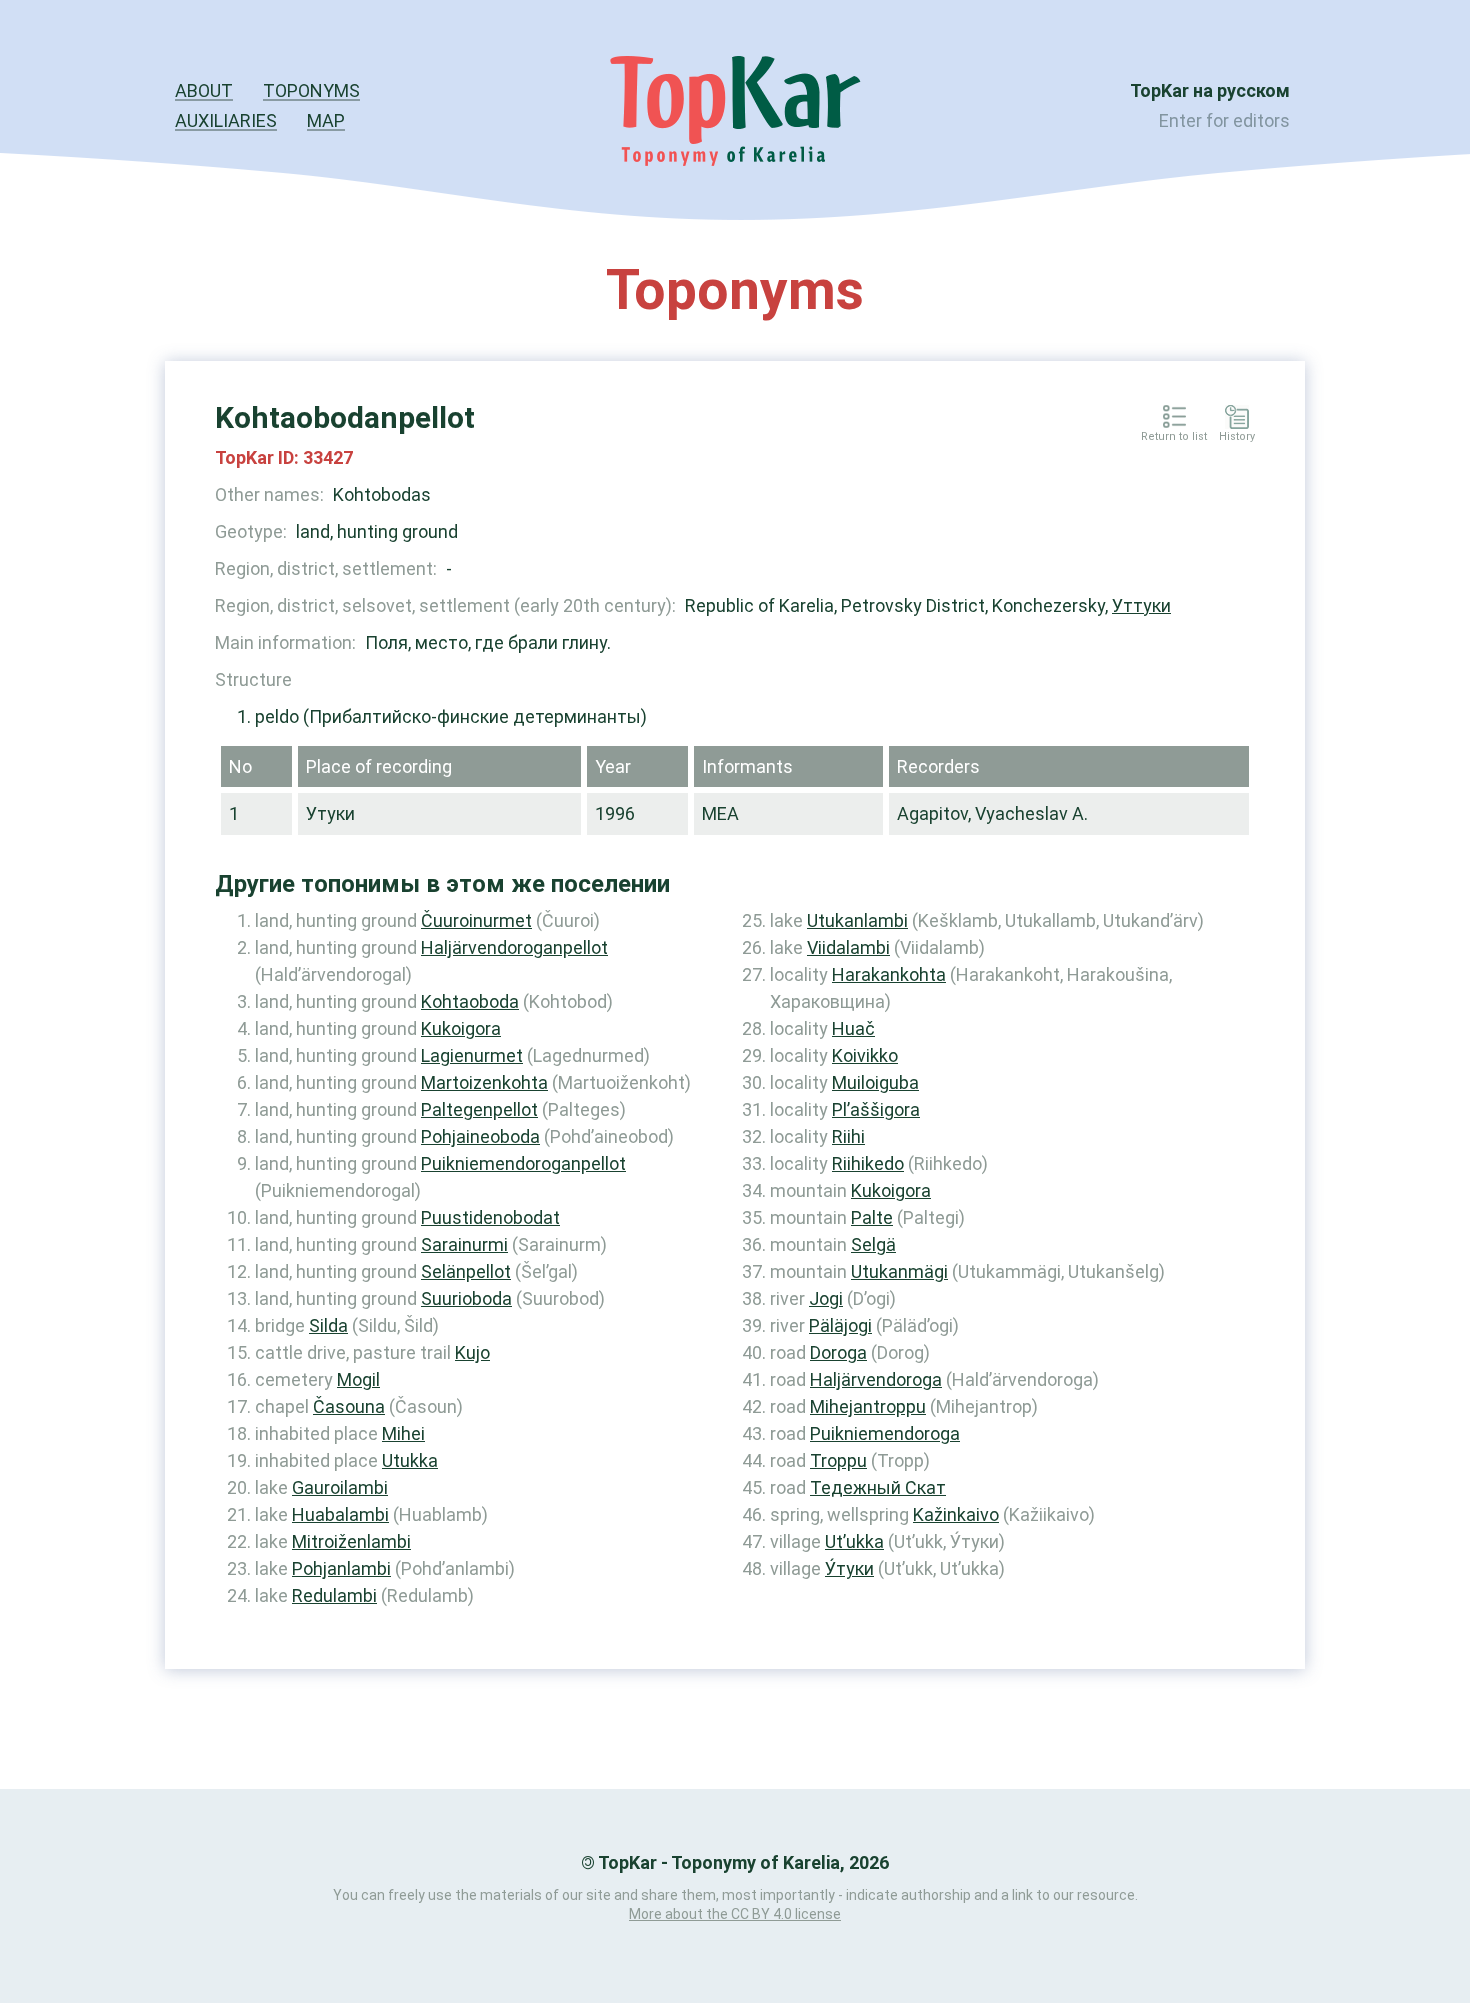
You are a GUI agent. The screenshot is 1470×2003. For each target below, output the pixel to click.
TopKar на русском (1210, 90)
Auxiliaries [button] (226, 120)
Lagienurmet (472, 1055)
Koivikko (865, 1055)
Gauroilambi (340, 1487)
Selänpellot (466, 1271)
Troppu (838, 1460)
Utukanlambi (857, 920)
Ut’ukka (854, 1541)
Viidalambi (848, 947)
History (1237, 437)
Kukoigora (461, 1028)
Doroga (838, 1352)
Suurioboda (466, 1298)
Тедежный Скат (878, 1487)
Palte (872, 1217)
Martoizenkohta (484, 1082)
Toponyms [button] (311, 90)
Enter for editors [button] (1224, 120)
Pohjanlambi (341, 1568)
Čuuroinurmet (476, 920)
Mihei (403, 1433)
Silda (328, 1325)
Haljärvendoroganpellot (514, 947)
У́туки (849, 1568)
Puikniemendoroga (885, 1433)
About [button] (204, 90)
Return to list (1174, 437)
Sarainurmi (464, 1244)
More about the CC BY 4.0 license (735, 1914)
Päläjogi (840, 1325)
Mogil (358, 1379)
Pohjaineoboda (480, 1136)
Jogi (826, 1298)
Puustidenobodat (490, 1217)
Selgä (873, 1244)
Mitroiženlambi (351, 1541)
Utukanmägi (899, 1271)
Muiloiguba (875, 1082)
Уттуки (1141, 605)
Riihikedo (868, 1163)
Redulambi (334, 1595)
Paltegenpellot (479, 1109)
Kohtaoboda (470, 1001)
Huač (853, 1028)
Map (326, 120)
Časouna (349, 1406)
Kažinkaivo (956, 1514)
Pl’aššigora (876, 1109)
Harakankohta (889, 974)
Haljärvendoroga (876, 1379)
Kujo (472, 1352)
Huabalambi (340, 1514)
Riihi (848, 1136)
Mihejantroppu (868, 1406)
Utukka (410, 1460)
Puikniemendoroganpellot (523, 1163)
